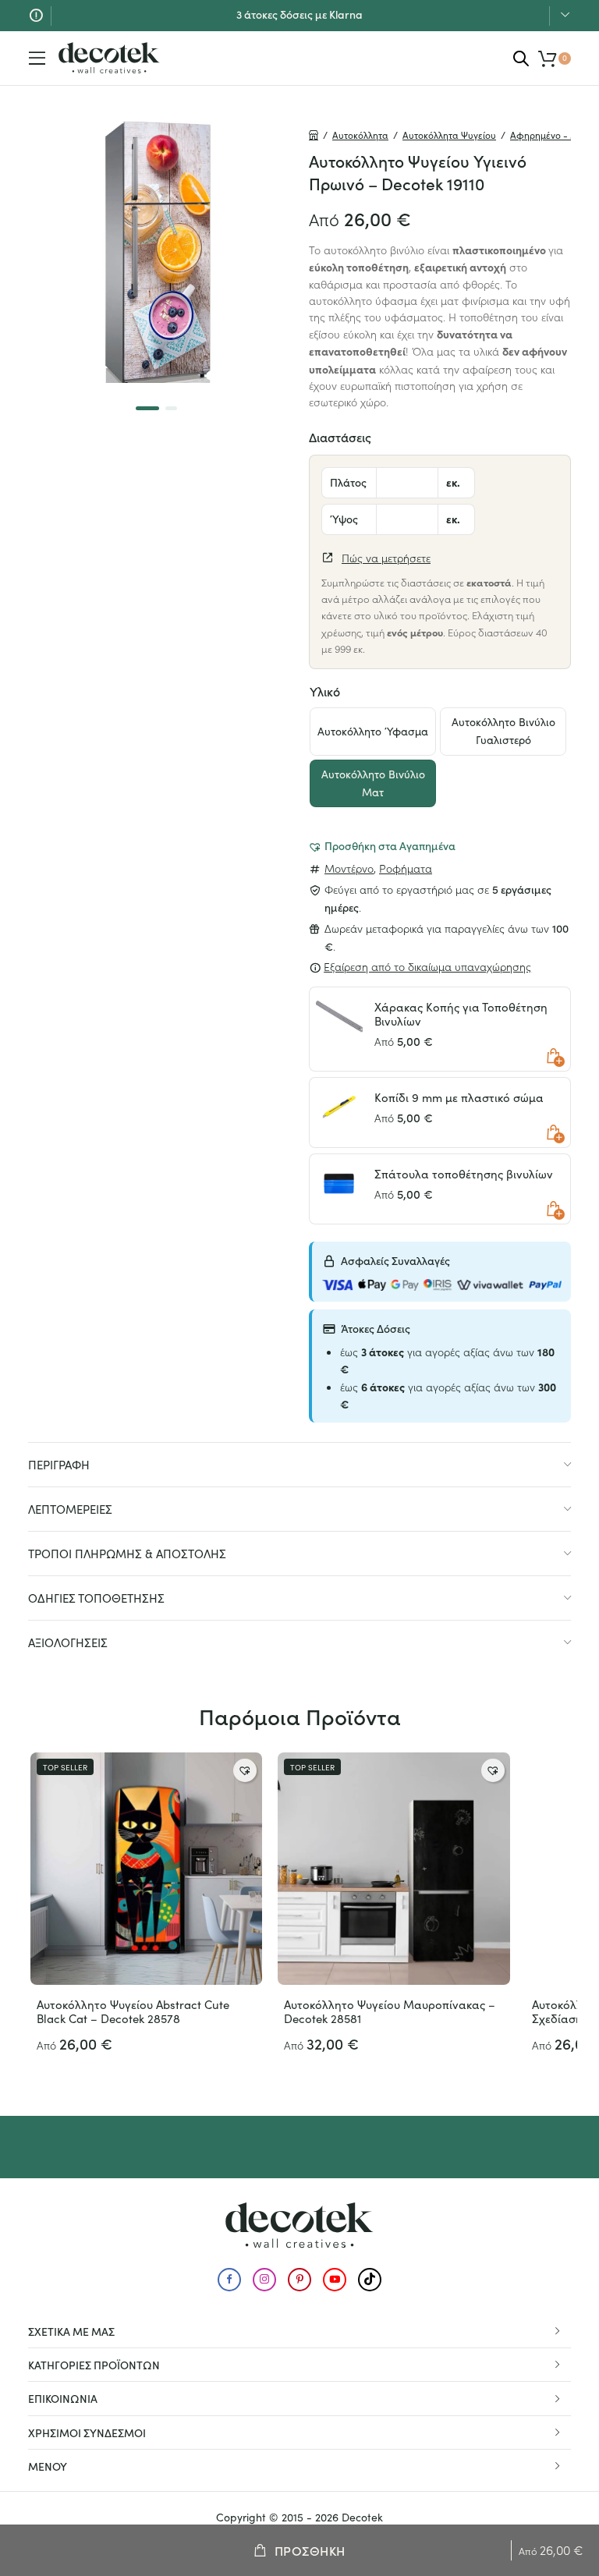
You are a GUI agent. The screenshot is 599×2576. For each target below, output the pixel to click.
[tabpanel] (159, 252)
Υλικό (325, 691)
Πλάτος (348, 482)
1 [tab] (147, 408)
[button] (382, 845)
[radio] (373, 732)
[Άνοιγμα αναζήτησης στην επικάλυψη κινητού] (521, 58)
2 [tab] (171, 408)
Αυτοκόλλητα (360, 135)
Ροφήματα (406, 868)
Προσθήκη (310, 2550)
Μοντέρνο (349, 868)
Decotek (362, 2517)
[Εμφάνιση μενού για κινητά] (37, 58)
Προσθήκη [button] (554, 1056)
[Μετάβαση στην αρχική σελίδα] (109, 58)
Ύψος (344, 519)
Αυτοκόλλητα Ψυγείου (449, 135)
